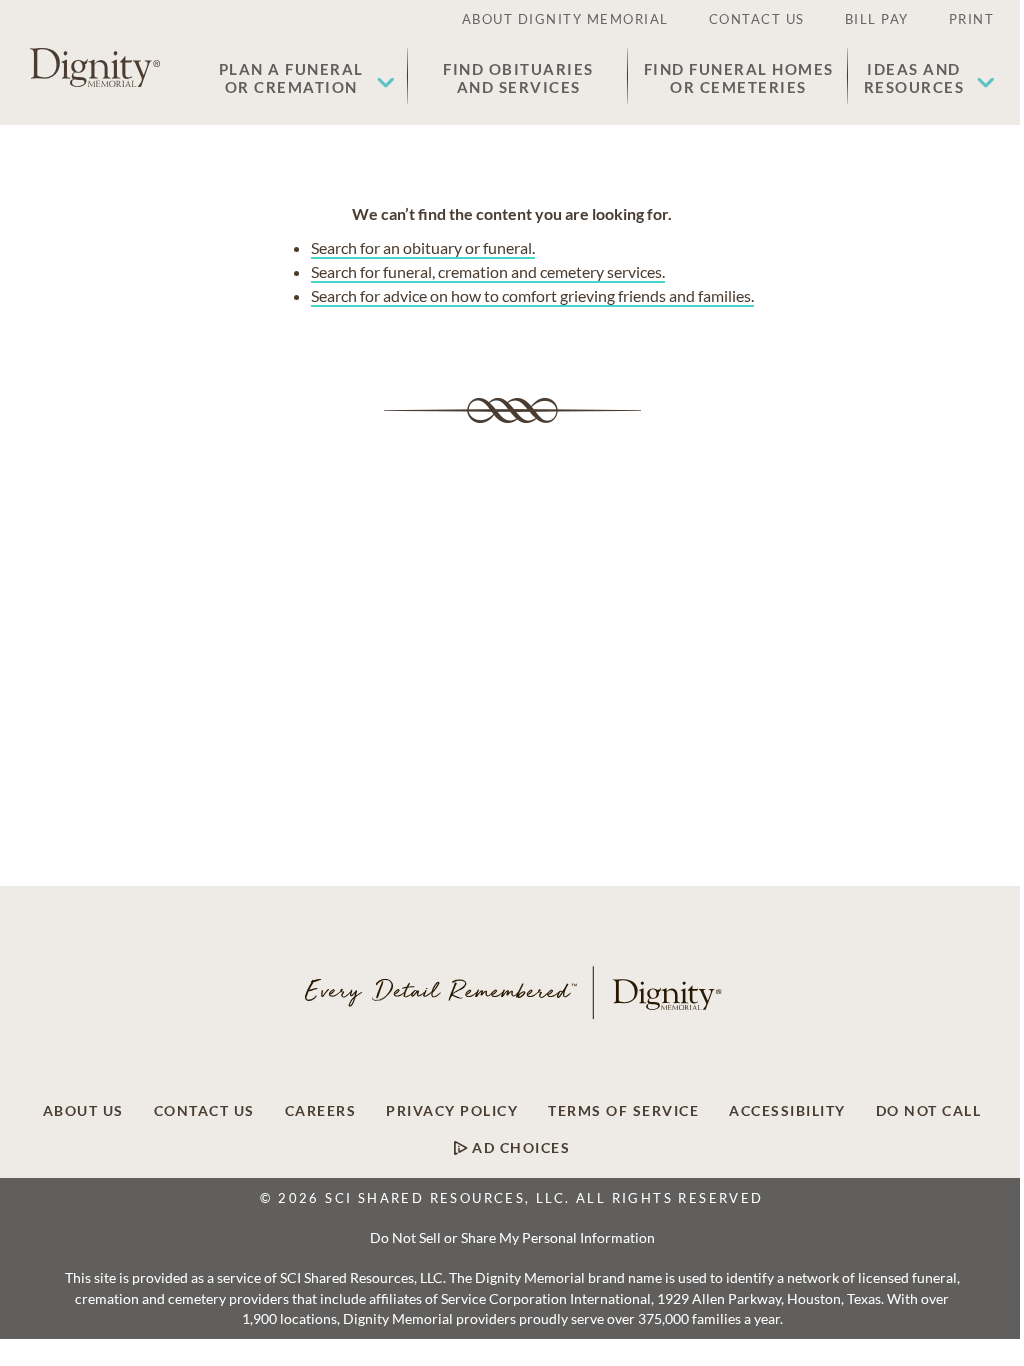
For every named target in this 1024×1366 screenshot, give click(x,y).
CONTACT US (757, 19)
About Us (83, 1111)
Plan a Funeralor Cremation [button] (291, 78)
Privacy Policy (452, 1111)
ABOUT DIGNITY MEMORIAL (565, 19)
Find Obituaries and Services (518, 78)
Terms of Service (623, 1111)
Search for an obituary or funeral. (423, 247)
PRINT (972, 19)
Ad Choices (519, 1148)
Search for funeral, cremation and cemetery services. (488, 271)
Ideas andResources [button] (914, 78)
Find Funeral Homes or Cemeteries (739, 78)
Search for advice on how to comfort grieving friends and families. (532, 295)
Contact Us (204, 1111)
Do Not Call (929, 1111)
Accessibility (787, 1111)
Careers (321, 1111)
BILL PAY (877, 19)
